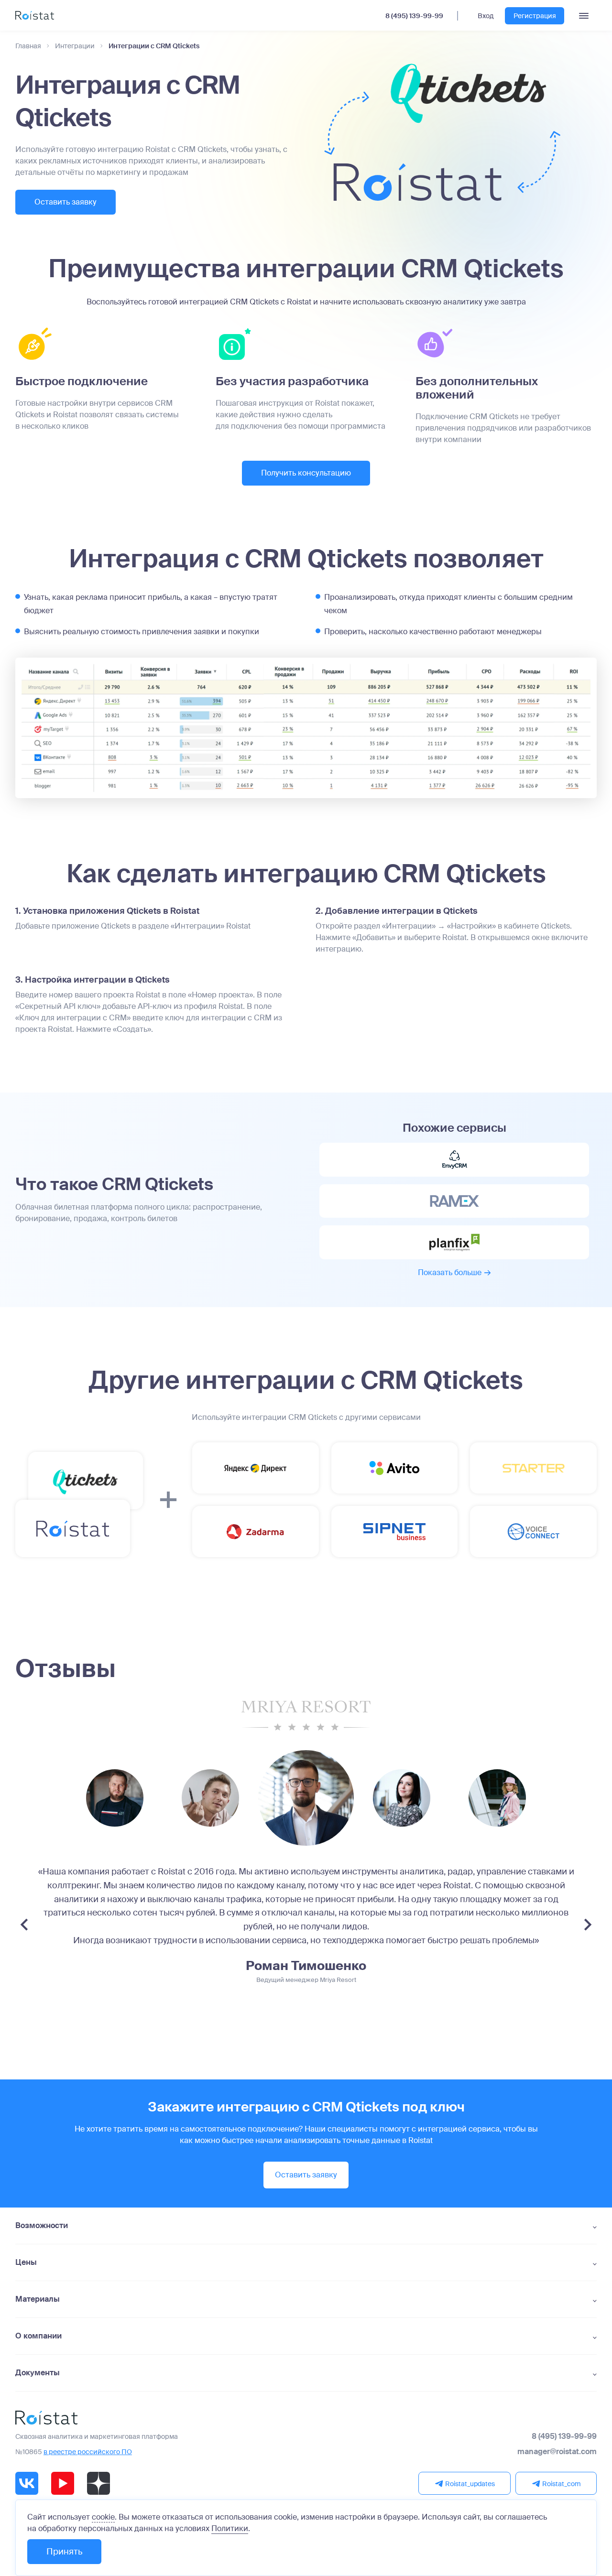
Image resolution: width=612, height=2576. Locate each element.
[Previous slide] (24, 1925)
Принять (64, 2552)
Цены (26, 2262)
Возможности (42, 2226)
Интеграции (75, 46)
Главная (28, 46)
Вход (486, 16)
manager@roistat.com (557, 2452)
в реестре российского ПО (88, 2452)
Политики (230, 2528)
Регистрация (535, 16)
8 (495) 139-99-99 (414, 16)
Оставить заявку (66, 202)
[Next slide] (588, 1925)
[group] (115, 1798)
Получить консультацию (306, 473)
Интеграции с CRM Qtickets (154, 46)
